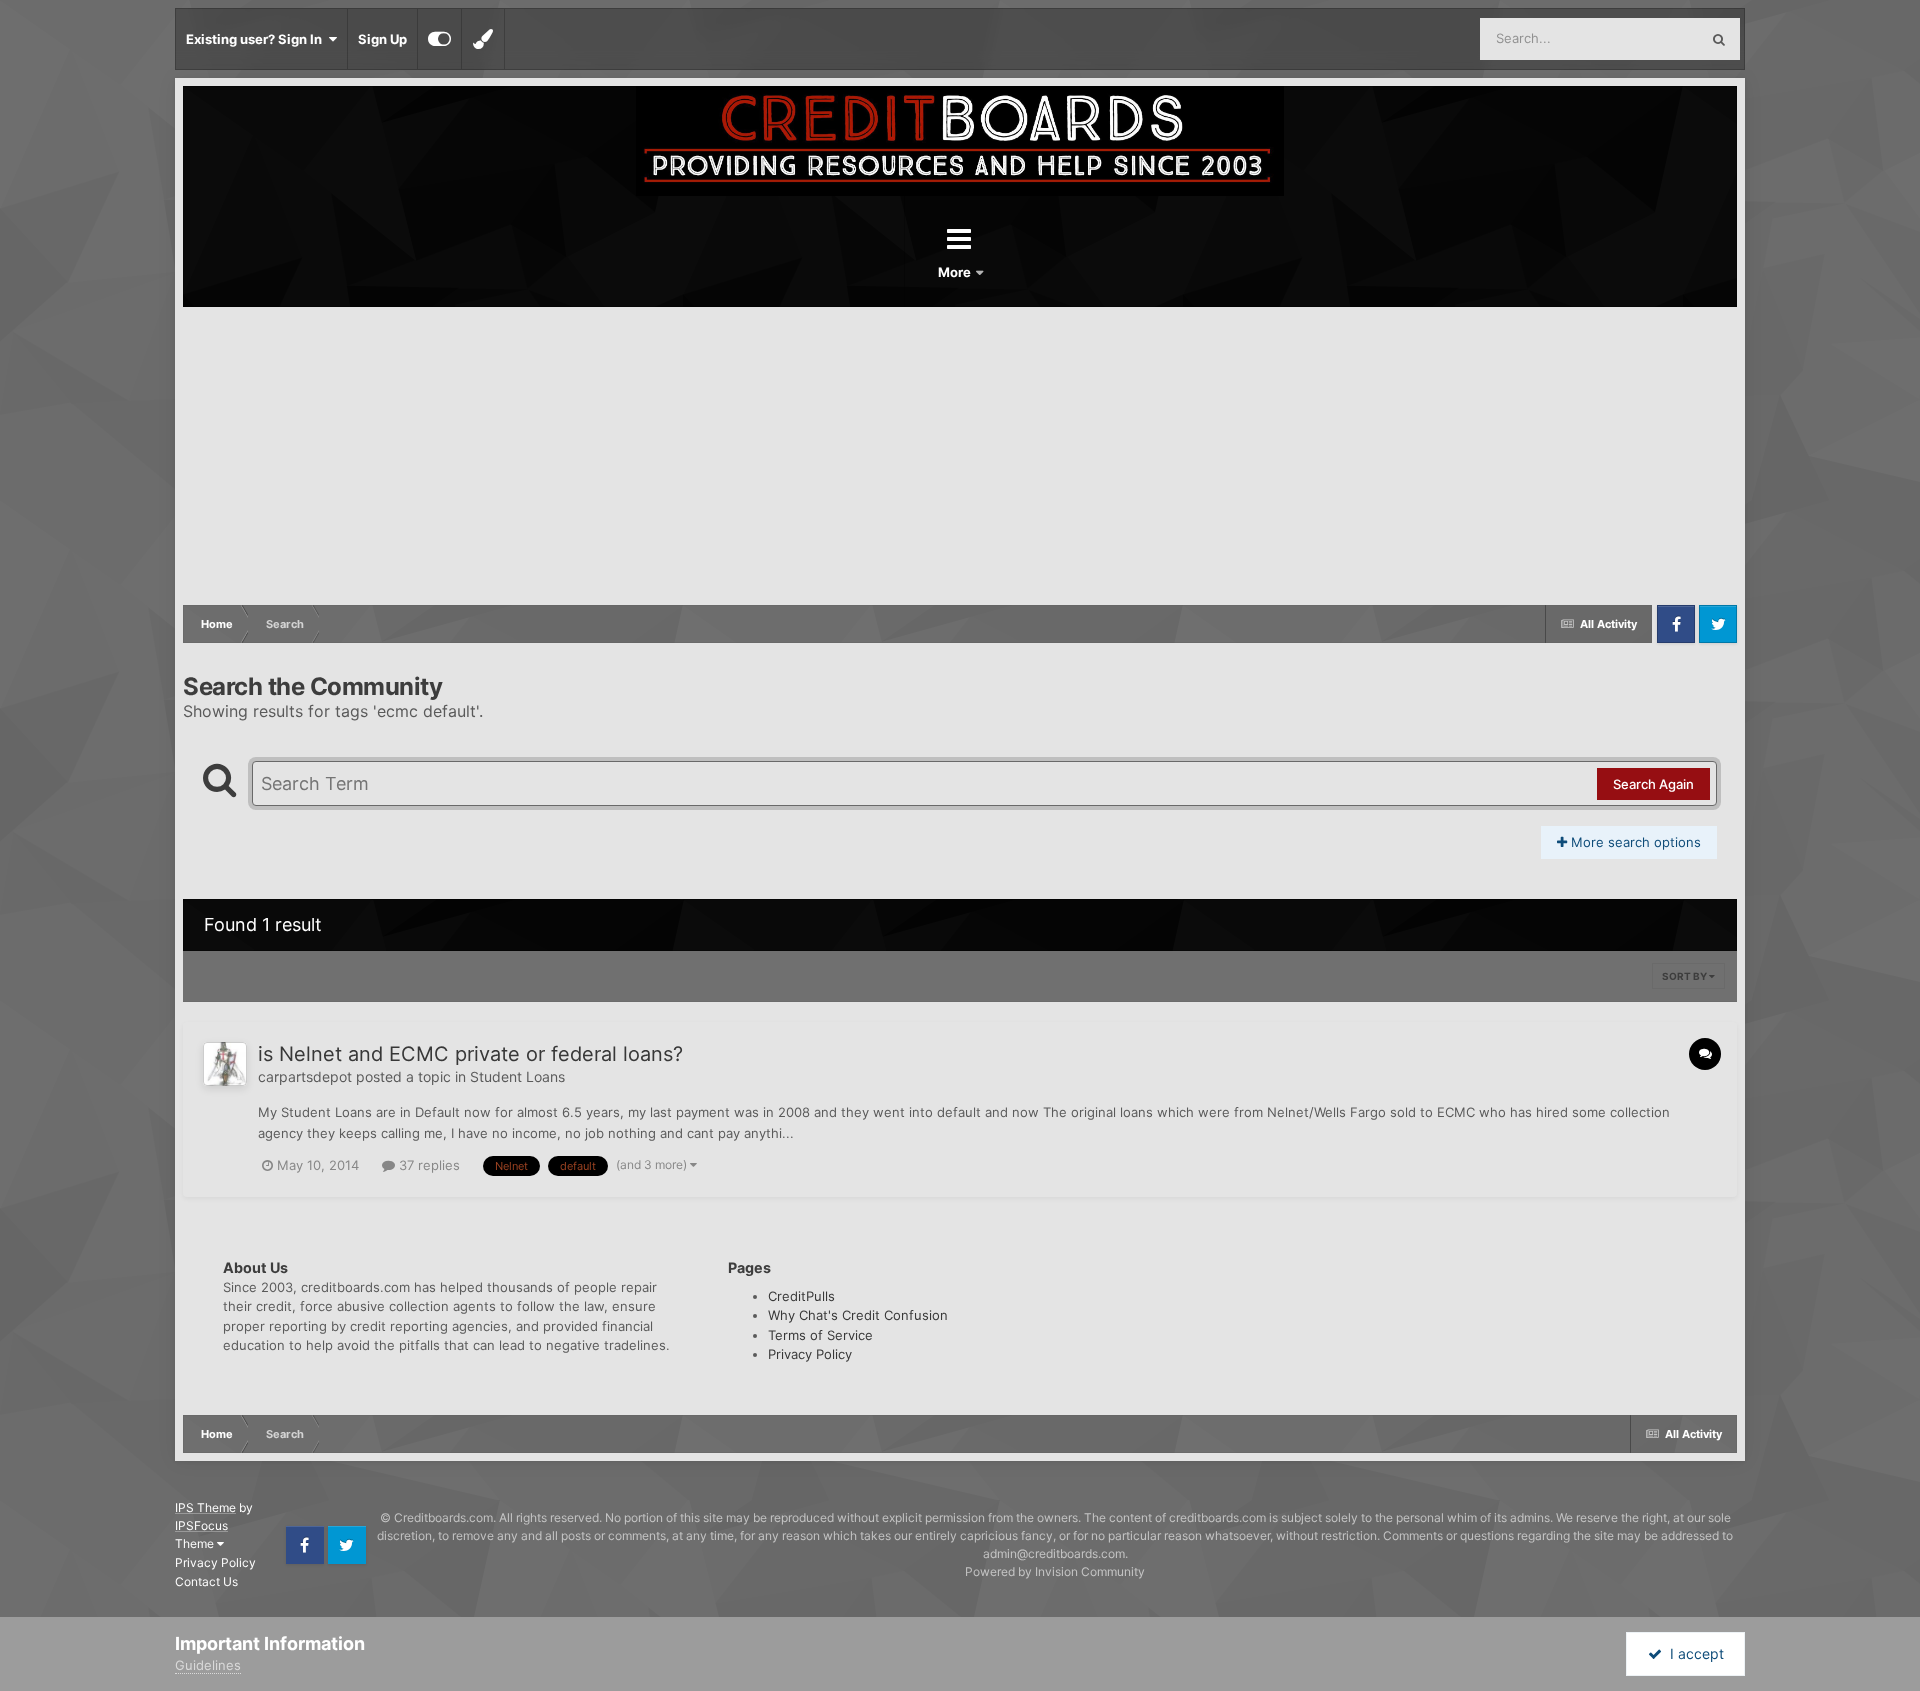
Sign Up (382, 39)
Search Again (1653, 784)
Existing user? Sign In (257, 39)
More (956, 272)
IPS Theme (205, 1507)
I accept (1693, 1653)
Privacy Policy (810, 1354)
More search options (1634, 842)
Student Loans (517, 1076)
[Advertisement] (960, 457)
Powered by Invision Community (1055, 1571)
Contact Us (206, 1581)
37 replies (427, 1165)
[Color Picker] (483, 39)
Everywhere (1637, 38)
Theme (196, 1543)
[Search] (1719, 39)
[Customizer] (439, 39)
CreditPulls (801, 1296)
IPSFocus (201, 1525)
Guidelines (208, 1665)
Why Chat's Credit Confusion (858, 1315)
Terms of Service (820, 1335)
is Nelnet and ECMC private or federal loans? (470, 1054)
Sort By (1685, 976)
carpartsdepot (305, 1076)
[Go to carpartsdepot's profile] (225, 1064)
